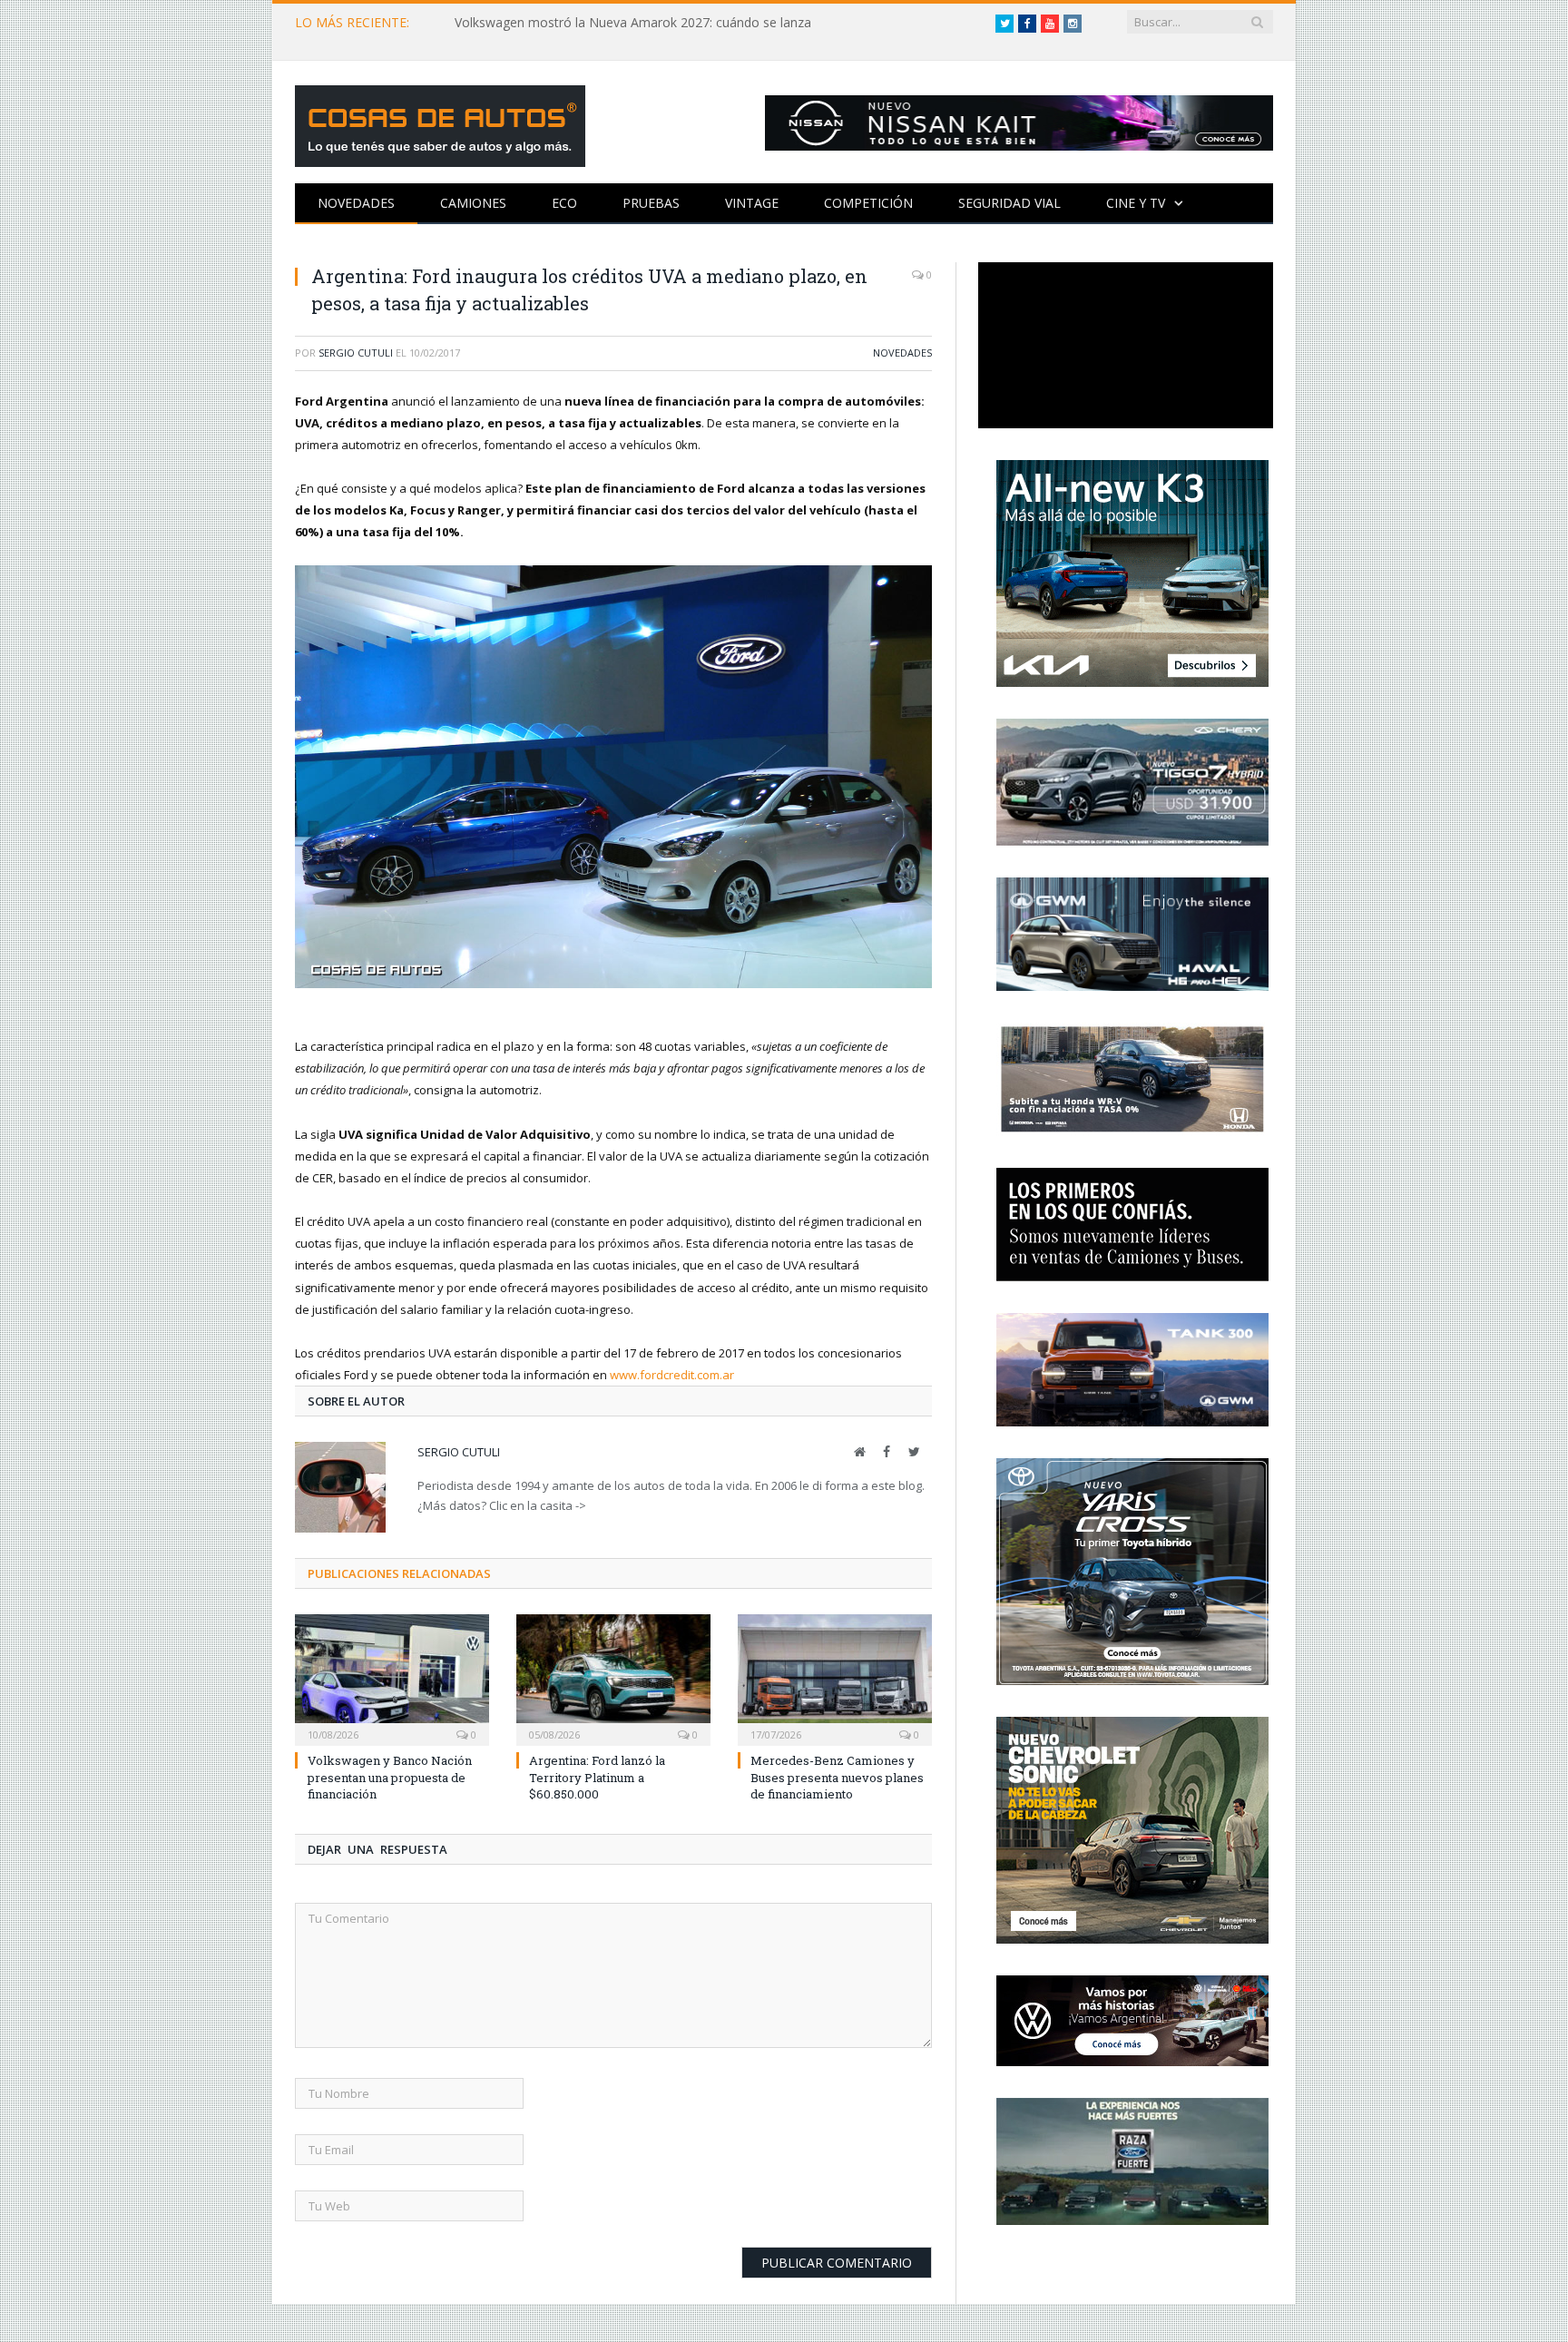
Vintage (752, 203)
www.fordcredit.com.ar (672, 1375)
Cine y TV (1136, 203)
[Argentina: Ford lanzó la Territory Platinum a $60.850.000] (613, 1678)
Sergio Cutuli (356, 353)
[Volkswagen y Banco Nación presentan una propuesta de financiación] (392, 1678)
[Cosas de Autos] (440, 122)
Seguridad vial (1009, 203)
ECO (564, 203)
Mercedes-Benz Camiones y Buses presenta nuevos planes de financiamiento (837, 1777)
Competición (868, 203)
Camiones (473, 203)
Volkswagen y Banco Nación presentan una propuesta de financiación (390, 1777)
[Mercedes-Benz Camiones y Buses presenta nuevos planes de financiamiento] (835, 1678)
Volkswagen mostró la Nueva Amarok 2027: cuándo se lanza (633, 23)
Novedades (356, 203)
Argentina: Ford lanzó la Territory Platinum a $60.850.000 (597, 1777)
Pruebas (651, 203)
